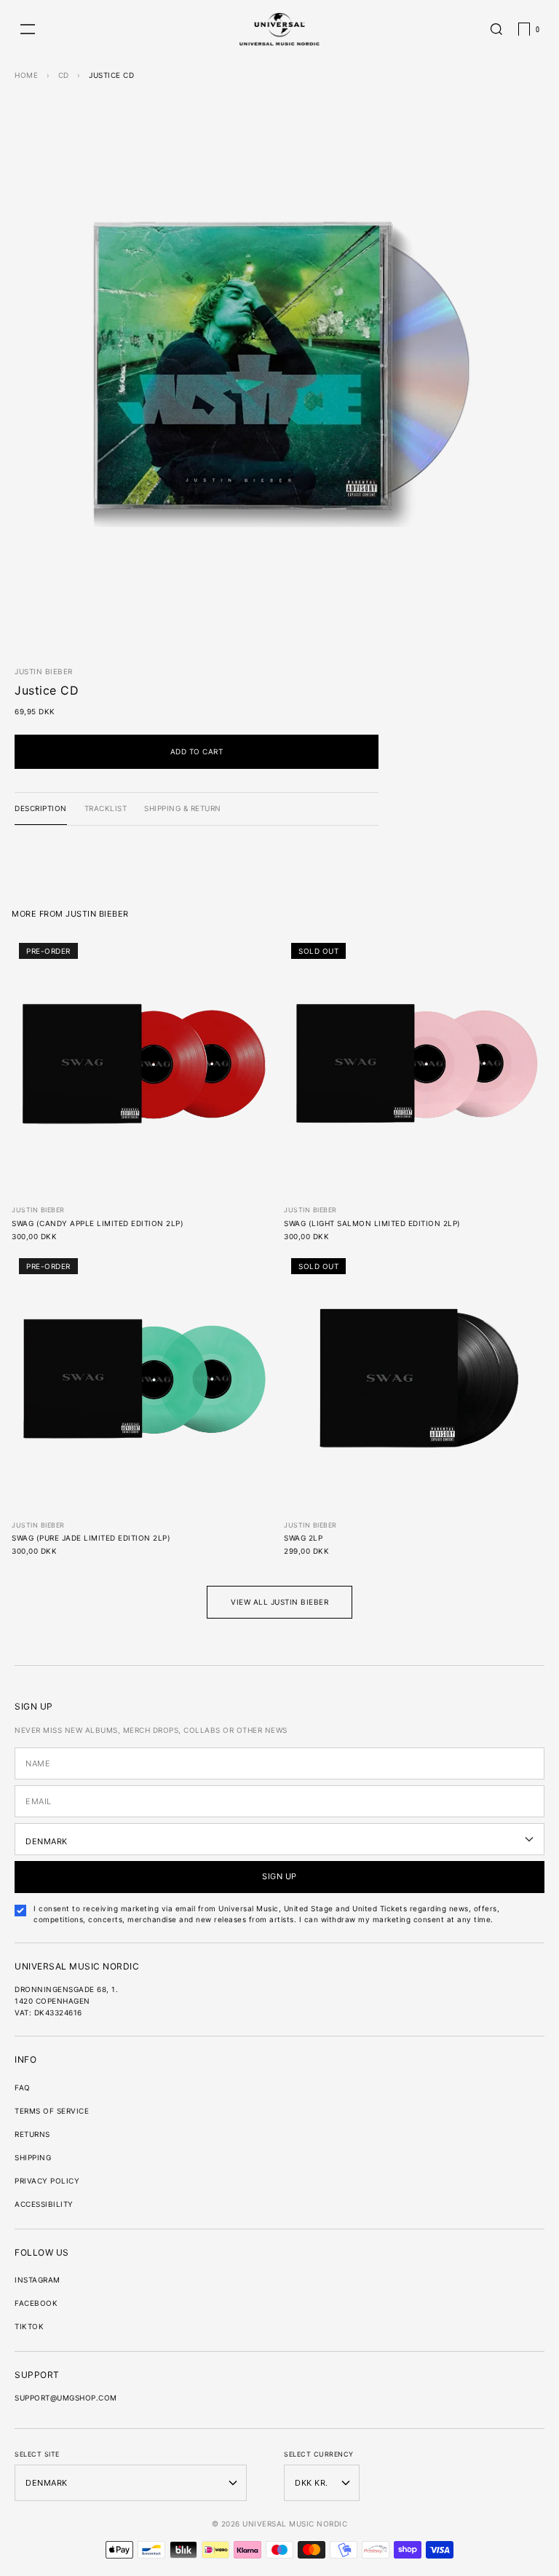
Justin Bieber (44, 671)
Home (26, 75)
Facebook (36, 2303)
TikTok (29, 2326)
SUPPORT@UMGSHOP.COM (66, 2398)
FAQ (23, 2087)
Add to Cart (197, 751)
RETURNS (32, 2134)
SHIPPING (33, 2157)
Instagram (37, 2280)
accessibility (44, 2204)
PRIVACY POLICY (47, 2181)
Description (41, 808)
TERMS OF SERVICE (52, 2111)
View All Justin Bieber (279, 1602)
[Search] (496, 29)
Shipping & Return (183, 808)
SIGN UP (279, 1876)
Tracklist (106, 808)
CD (64, 75)
